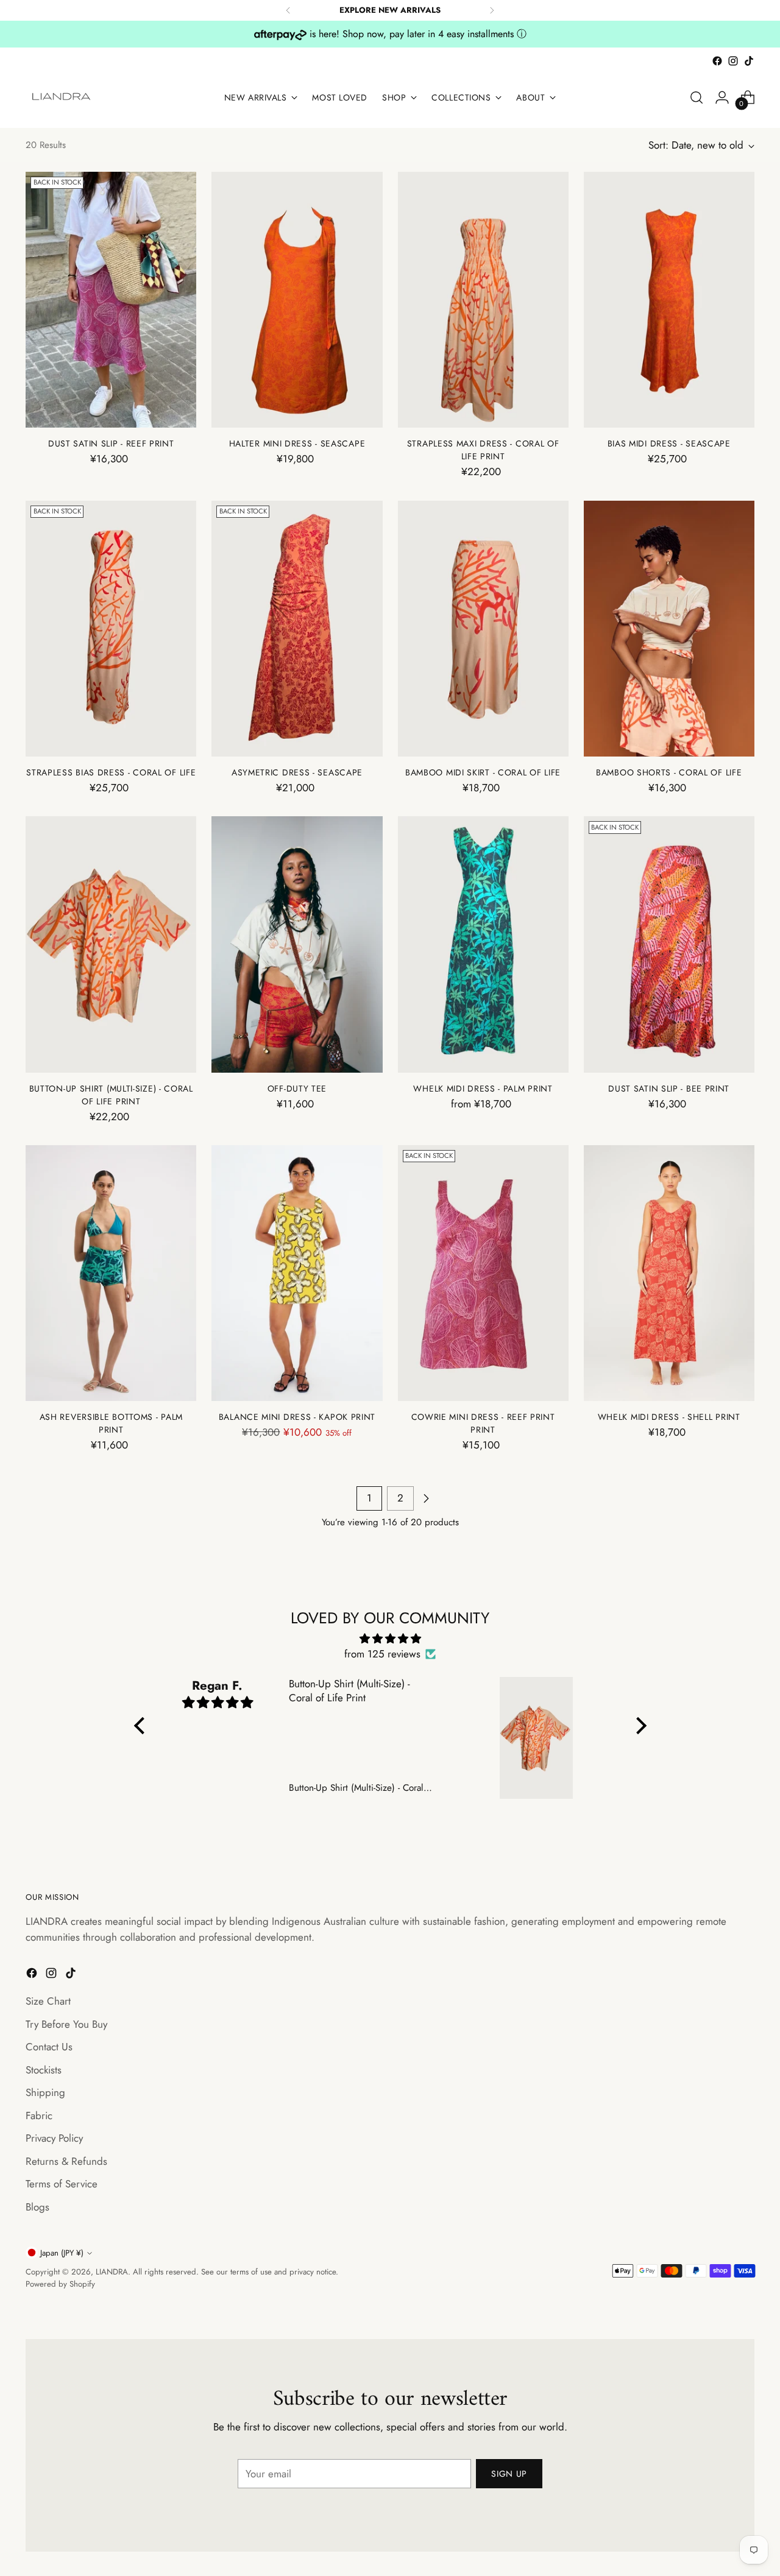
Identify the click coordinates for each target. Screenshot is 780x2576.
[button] (142, 1726)
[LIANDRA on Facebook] (717, 61)
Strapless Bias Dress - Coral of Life (111, 772)
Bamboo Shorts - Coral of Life (669, 772)
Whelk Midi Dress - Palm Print (483, 1089)
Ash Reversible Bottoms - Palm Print (111, 1423)
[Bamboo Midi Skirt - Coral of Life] (483, 629)
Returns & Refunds (66, 2161)
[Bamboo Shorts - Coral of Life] (669, 629)
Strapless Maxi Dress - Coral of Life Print (483, 450)
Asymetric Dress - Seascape (297, 772)
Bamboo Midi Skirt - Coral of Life (483, 772)
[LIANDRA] (62, 97)
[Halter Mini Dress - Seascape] (297, 300)
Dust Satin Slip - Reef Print (111, 443)
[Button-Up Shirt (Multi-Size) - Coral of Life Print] (111, 944)
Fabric (39, 2115)
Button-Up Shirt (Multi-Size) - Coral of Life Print (111, 1095)
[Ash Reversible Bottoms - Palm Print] (111, 1273)
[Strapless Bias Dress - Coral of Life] (111, 629)
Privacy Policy (54, 2138)
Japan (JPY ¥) (62, 2253)
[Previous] (288, 10)
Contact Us (49, 2047)
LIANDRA (112, 2272)
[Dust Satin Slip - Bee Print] (669, 944)
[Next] (492, 10)
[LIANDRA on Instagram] (733, 61)
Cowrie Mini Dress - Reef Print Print (483, 1423)
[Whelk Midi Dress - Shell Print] (669, 1273)
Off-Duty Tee (297, 1089)
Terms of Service (62, 2184)
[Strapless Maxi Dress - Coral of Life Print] (483, 300)
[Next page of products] (426, 1498)
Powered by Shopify (60, 2284)
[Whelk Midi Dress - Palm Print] (483, 944)
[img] (390, 1639)
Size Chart (48, 2001)
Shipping (45, 2092)
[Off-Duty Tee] (297, 944)
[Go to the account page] (722, 97)
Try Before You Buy (66, 2024)
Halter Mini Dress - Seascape (297, 443)
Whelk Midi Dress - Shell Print (669, 1417)
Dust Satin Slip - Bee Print (669, 1089)
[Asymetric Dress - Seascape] (297, 629)
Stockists (44, 2070)
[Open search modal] (697, 97)
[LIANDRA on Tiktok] (749, 61)
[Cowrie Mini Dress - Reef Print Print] (483, 1273)
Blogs (37, 2207)
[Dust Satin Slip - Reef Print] (111, 300)
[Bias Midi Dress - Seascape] (669, 300)
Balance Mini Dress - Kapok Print (297, 1417)
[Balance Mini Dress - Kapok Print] (297, 1273)
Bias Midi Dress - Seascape (669, 443)
